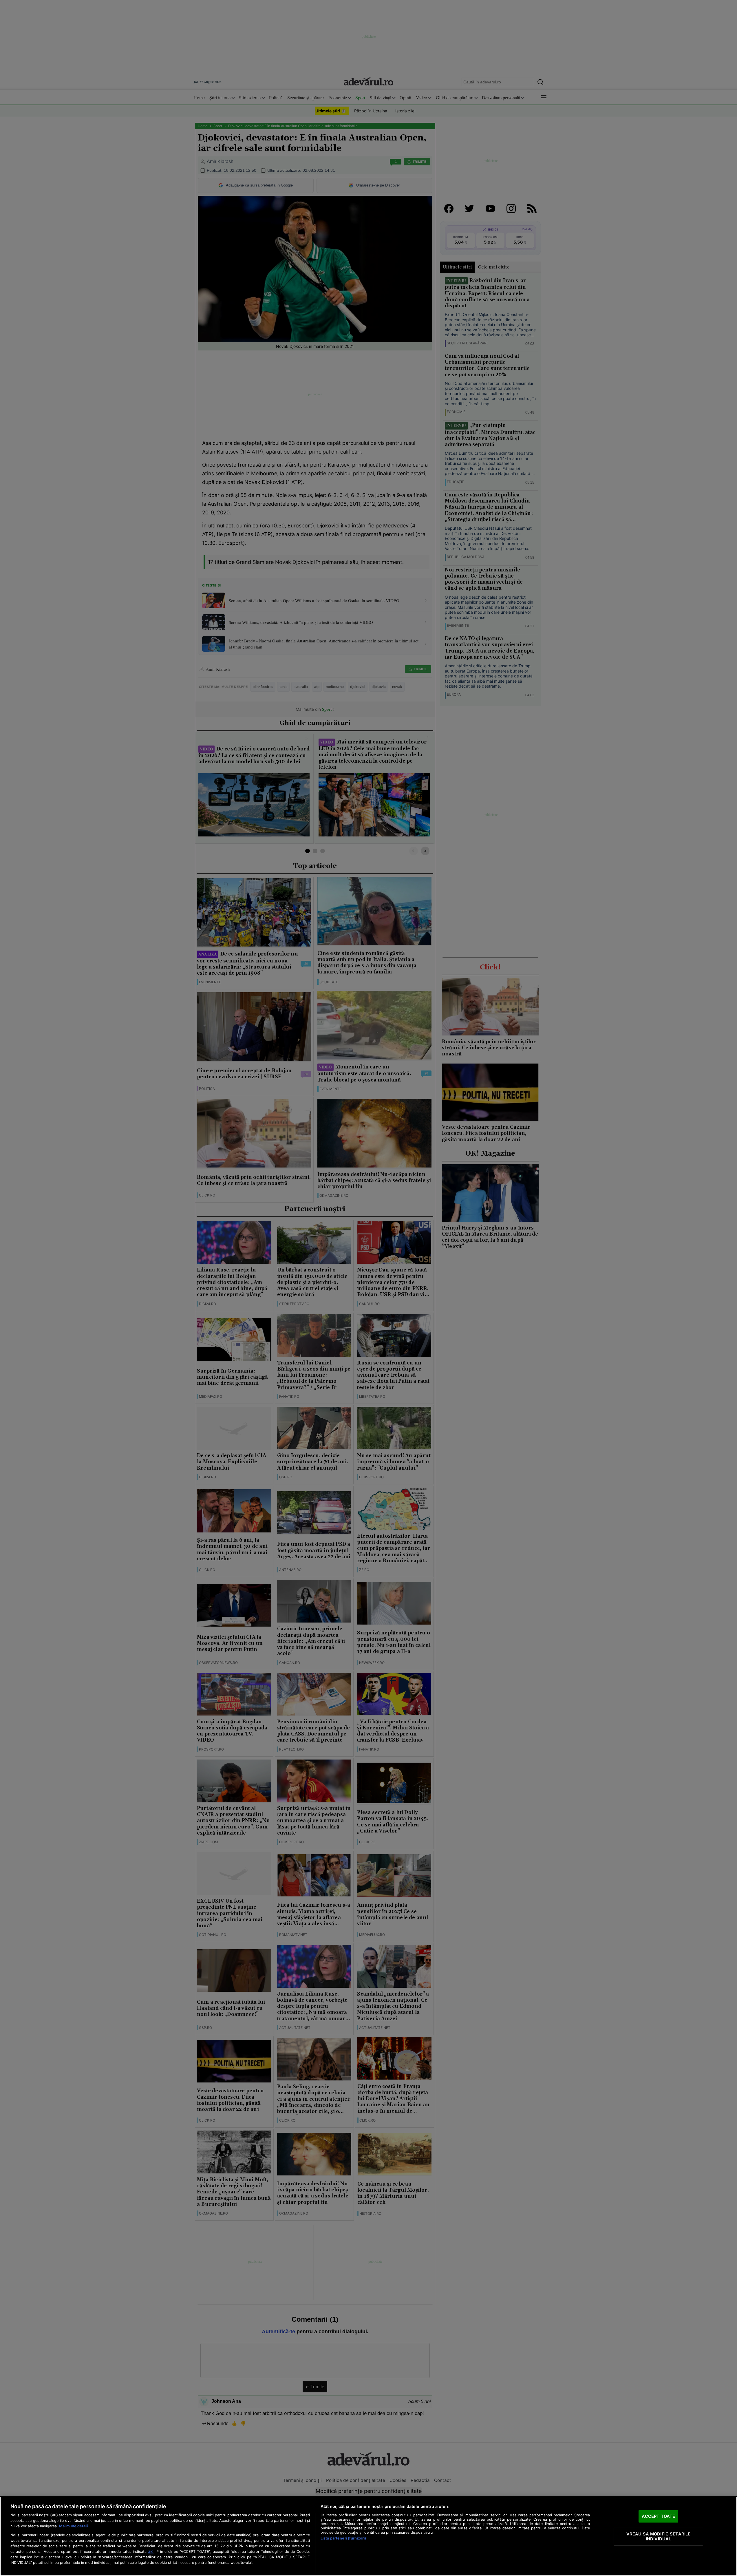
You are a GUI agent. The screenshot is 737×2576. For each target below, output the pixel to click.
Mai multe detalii (74, 2526)
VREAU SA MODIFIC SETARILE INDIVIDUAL (659, 2536)
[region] (368, 2536)
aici (151, 2551)
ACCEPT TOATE (659, 2516)
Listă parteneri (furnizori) (343, 2538)
